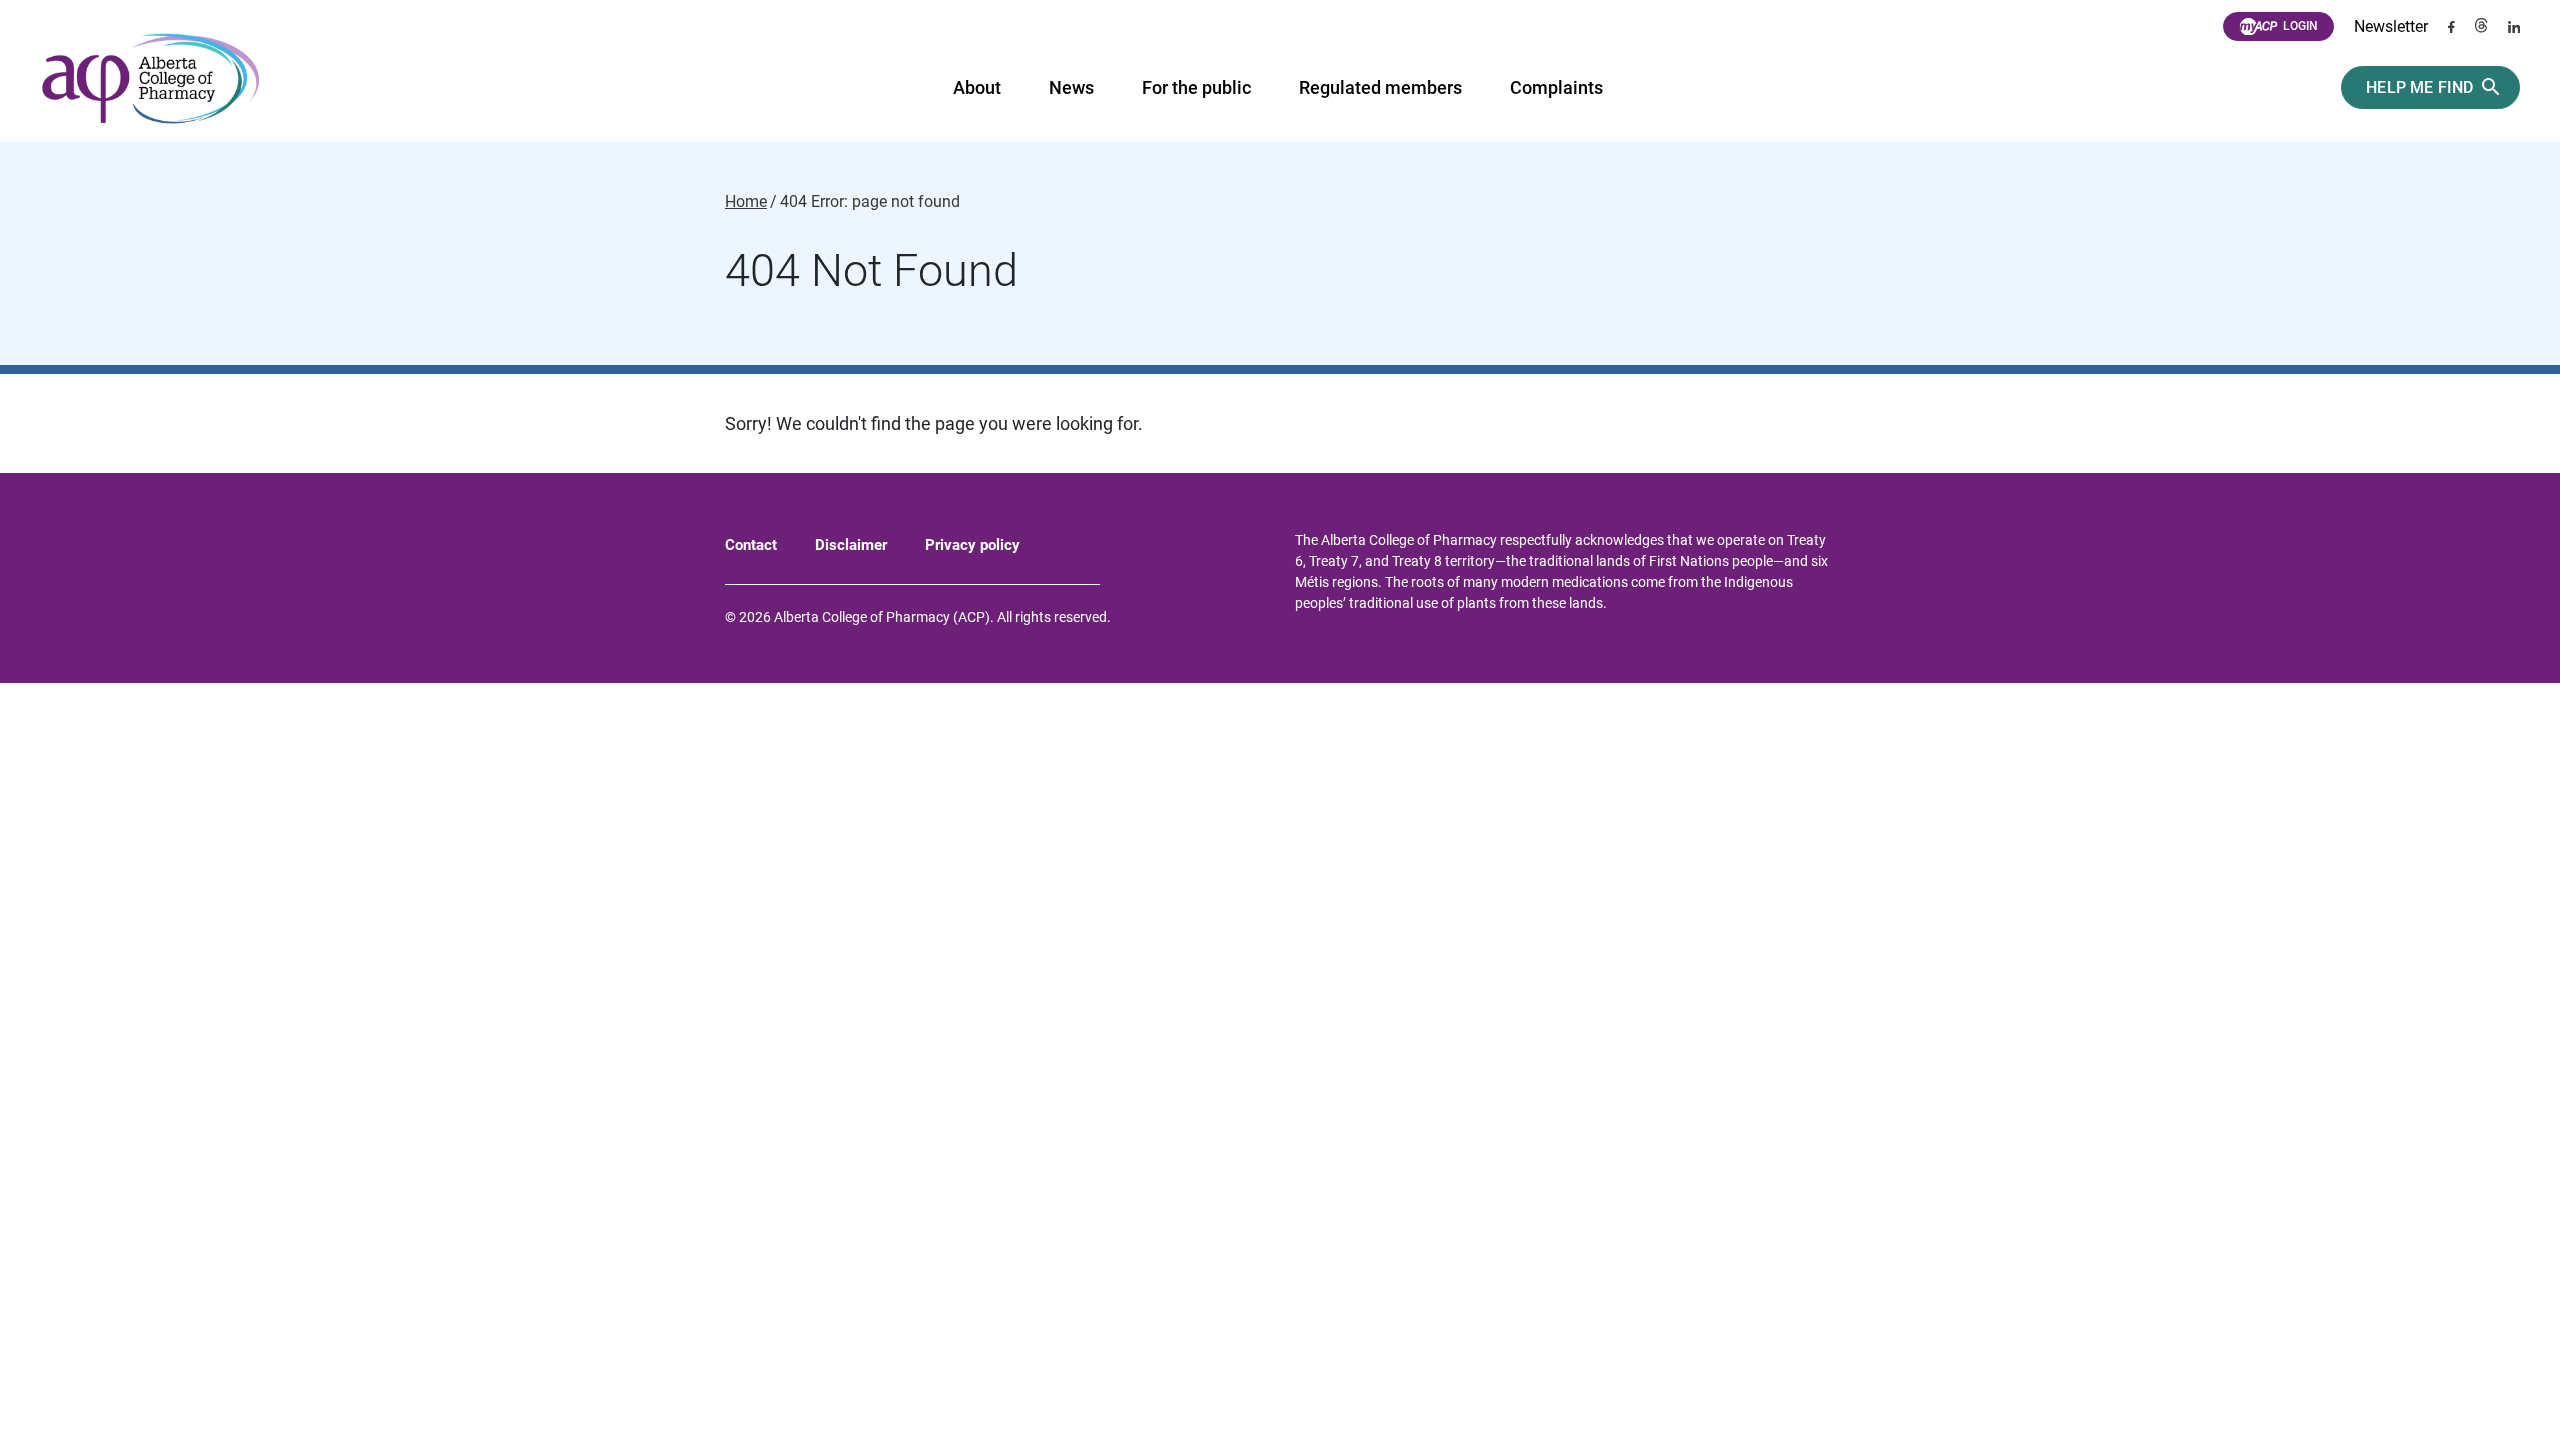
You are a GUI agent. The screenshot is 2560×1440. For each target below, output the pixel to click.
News (1071, 87)
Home (746, 202)
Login (2300, 26)
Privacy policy (972, 545)
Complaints (1556, 87)
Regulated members (1380, 87)
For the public (1196, 87)
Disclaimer (851, 545)
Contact (751, 545)
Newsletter (2391, 26)
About (977, 87)
